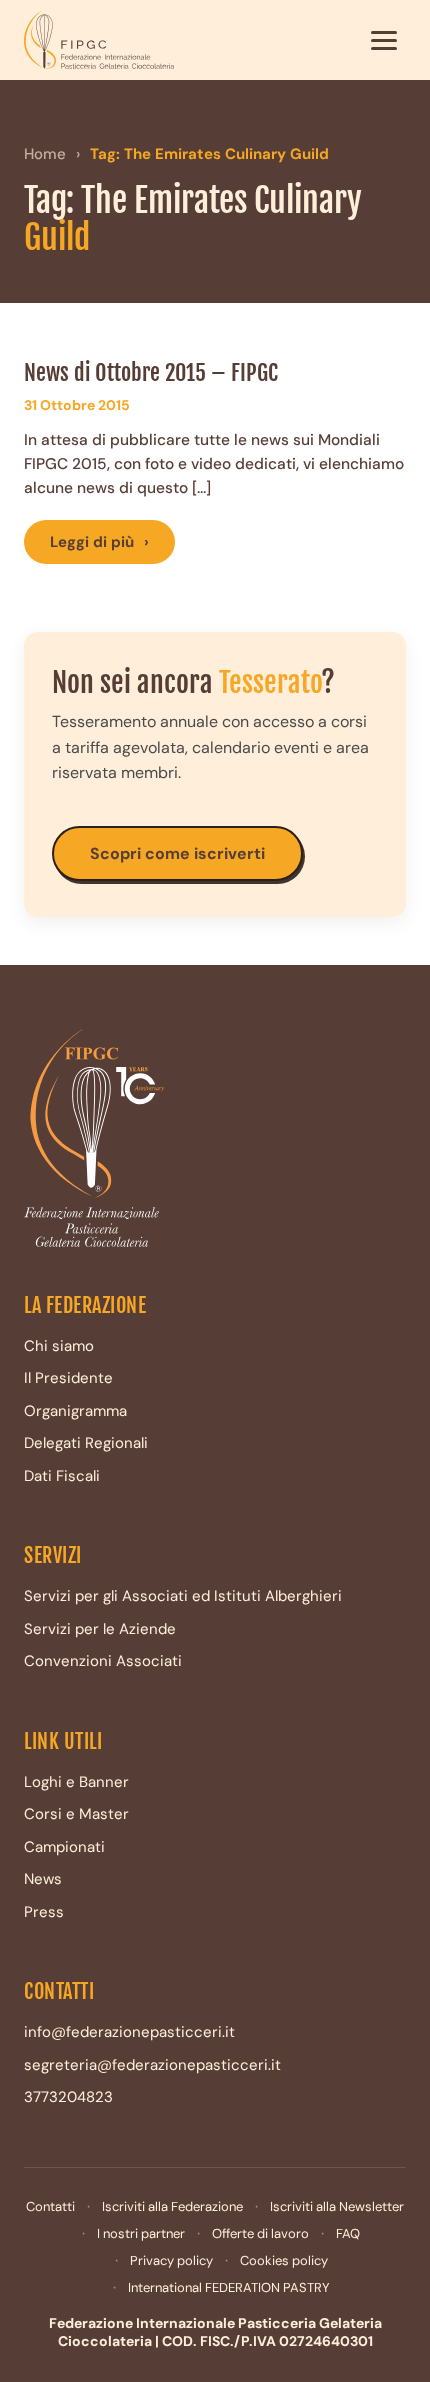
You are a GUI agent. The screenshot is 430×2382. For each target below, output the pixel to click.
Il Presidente (68, 1378)
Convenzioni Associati (103, 1661)
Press (44, 1912)
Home (45, 154)
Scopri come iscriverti (177, 853)
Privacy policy (171, 2260)
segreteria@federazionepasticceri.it (152, 2065)
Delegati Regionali (86, 1443)
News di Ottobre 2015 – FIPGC (151, 372)
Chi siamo (59, 1346)
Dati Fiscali (62, 1476)
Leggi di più (99, 542)
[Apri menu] (384, 40)
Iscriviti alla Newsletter (337, 2206)
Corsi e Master (76, 1814)
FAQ (348, 2233)
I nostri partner (141, 2233)
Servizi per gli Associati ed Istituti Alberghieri (183, 1596)
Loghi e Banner (76, 1782)
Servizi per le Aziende (100, 1629)
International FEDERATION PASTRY (229, 2287)
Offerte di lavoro (260, 2233)
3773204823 (68, 2097)
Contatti (50, 2206)
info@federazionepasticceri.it (129, 2032)
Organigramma (75, 1411)
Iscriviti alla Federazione (172, 2206)
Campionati (64, 1847)
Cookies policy (284, 2260)
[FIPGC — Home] (99, 40)
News (43, 1879)
